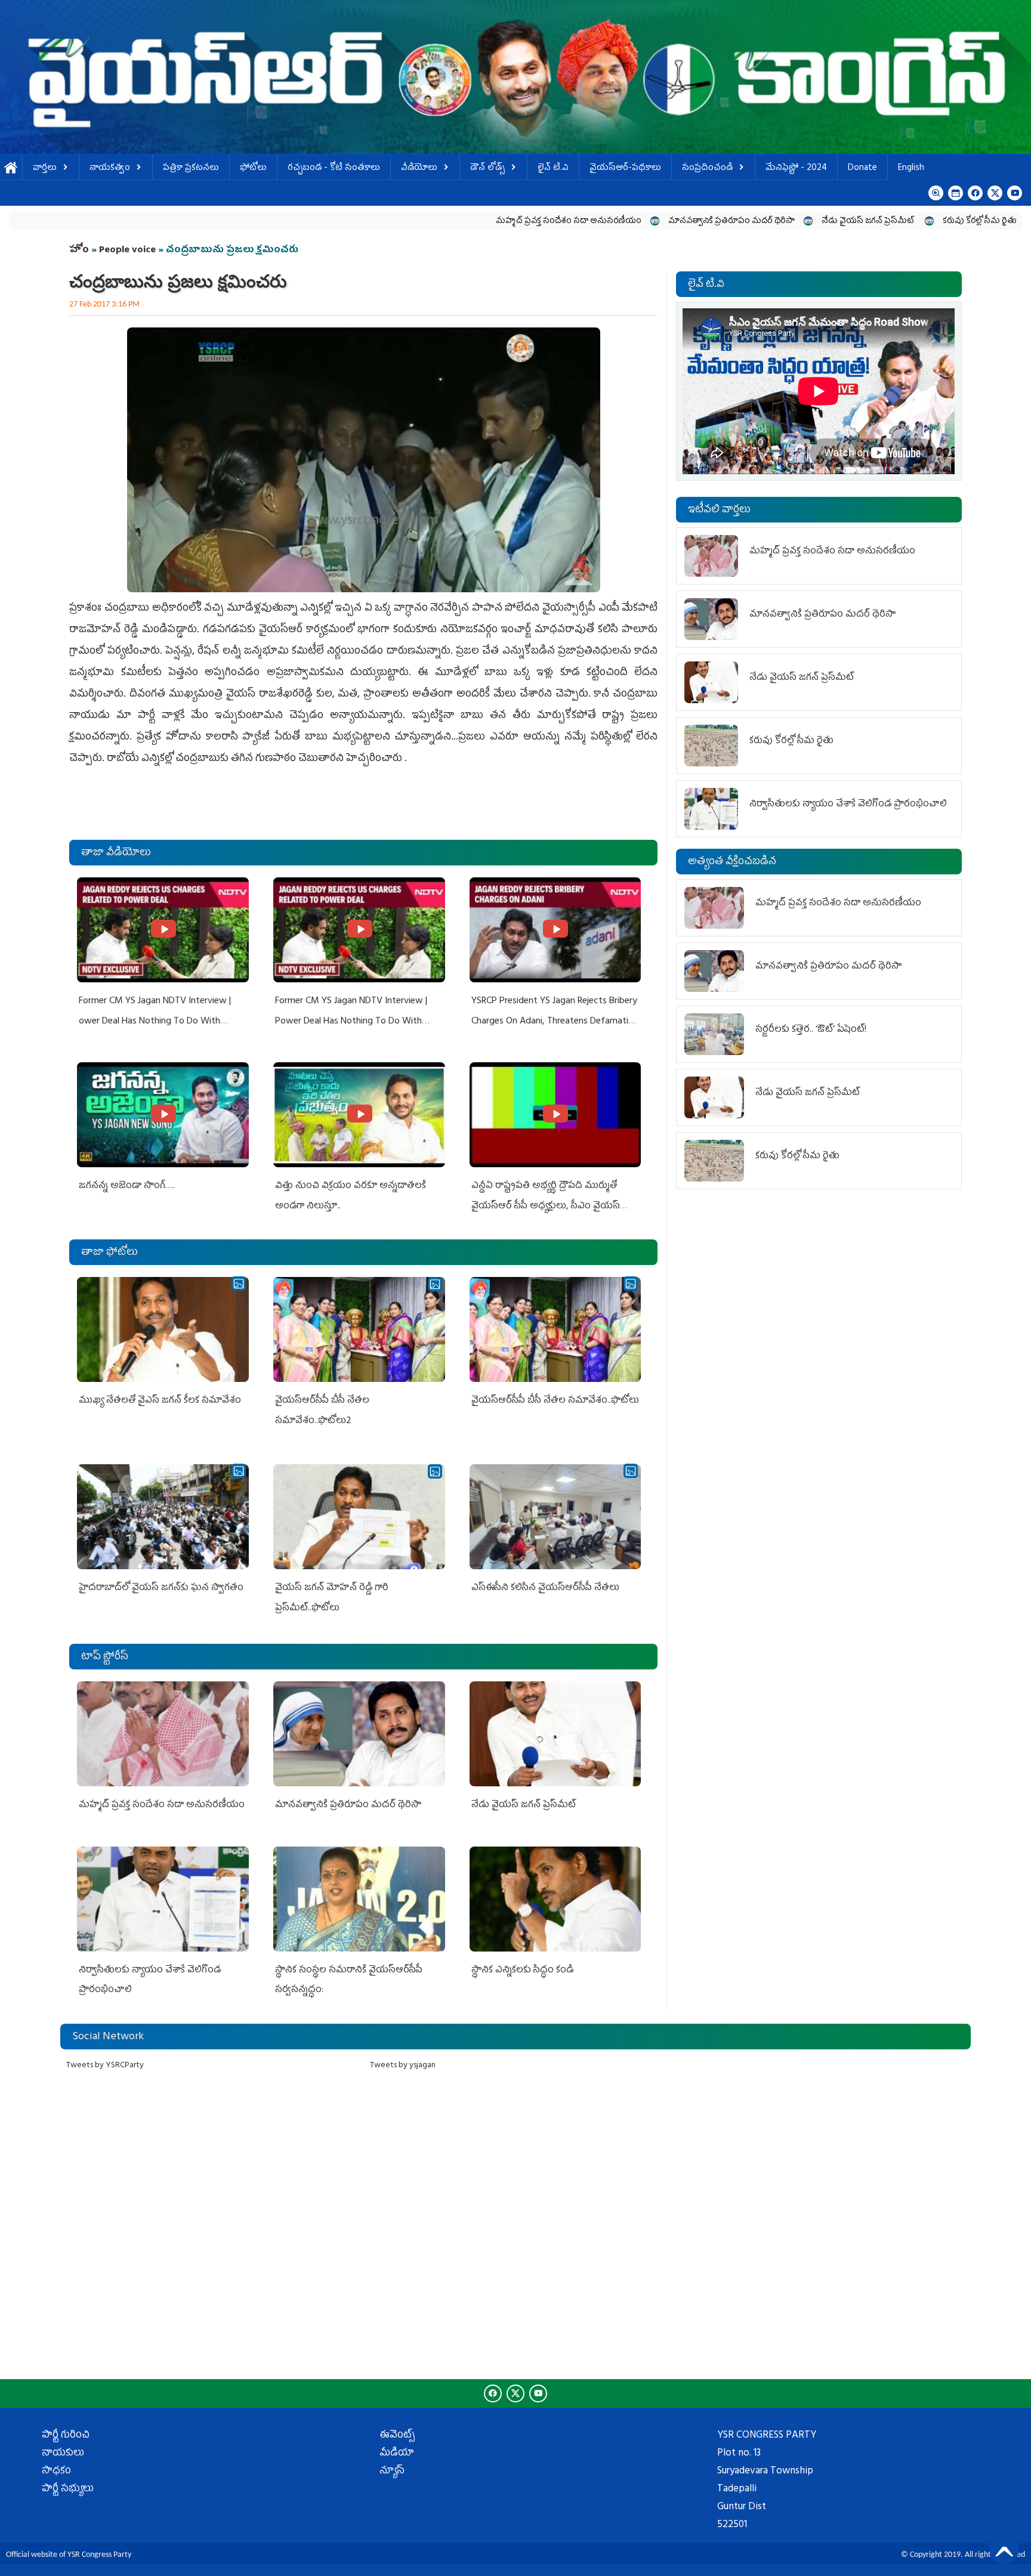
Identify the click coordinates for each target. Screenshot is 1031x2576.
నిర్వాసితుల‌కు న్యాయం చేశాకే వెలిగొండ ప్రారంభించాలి (848, 805)
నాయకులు (63, 2454)
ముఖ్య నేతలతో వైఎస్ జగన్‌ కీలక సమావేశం (160, 1401)
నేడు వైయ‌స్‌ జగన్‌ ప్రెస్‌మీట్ (716, 222)
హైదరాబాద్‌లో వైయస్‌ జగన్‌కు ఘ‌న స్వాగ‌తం (161, 1588)
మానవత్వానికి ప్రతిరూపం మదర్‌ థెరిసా (579, 222)
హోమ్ (11, 168)
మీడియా (397, 2454)
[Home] (515, 77)
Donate (862, 168)
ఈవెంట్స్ (397, 2436)
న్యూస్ (392, 2472)
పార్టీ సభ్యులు (68, 2490)
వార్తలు (45, 168)
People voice (127, 251)
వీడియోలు (419, 168)
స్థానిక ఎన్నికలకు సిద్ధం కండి (524, 1971)
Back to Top (1004, 2549)
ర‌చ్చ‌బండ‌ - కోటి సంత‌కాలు (334, 168)
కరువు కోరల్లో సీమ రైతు (827, 222)
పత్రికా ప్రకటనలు (191, 168)
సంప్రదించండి (707, 168)
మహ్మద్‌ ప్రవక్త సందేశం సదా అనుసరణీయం (416, 222)
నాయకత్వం (110, 168)
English (911, 168)
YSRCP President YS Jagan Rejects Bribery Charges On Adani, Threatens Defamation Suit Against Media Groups (555, 1021)
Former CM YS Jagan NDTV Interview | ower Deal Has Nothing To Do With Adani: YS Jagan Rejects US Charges (155, 1021)
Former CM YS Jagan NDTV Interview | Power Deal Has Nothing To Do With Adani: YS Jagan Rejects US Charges (351, 1021)
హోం (79, 251)
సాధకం (56, 2472)
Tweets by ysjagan (403, 2066)
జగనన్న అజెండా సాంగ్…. (127, 1186)
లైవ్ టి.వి (553, 168)
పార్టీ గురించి (66, 2436)
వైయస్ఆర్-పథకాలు (625, 168)
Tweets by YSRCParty (105, 2066)
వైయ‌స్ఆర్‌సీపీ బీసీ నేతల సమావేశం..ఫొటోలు (555, 1401)
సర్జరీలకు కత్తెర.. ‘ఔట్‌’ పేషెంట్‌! (811, 1030)
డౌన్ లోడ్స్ (487, 168)
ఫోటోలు (253, 168)
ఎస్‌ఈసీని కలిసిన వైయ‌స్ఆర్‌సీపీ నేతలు (545, 1588)
